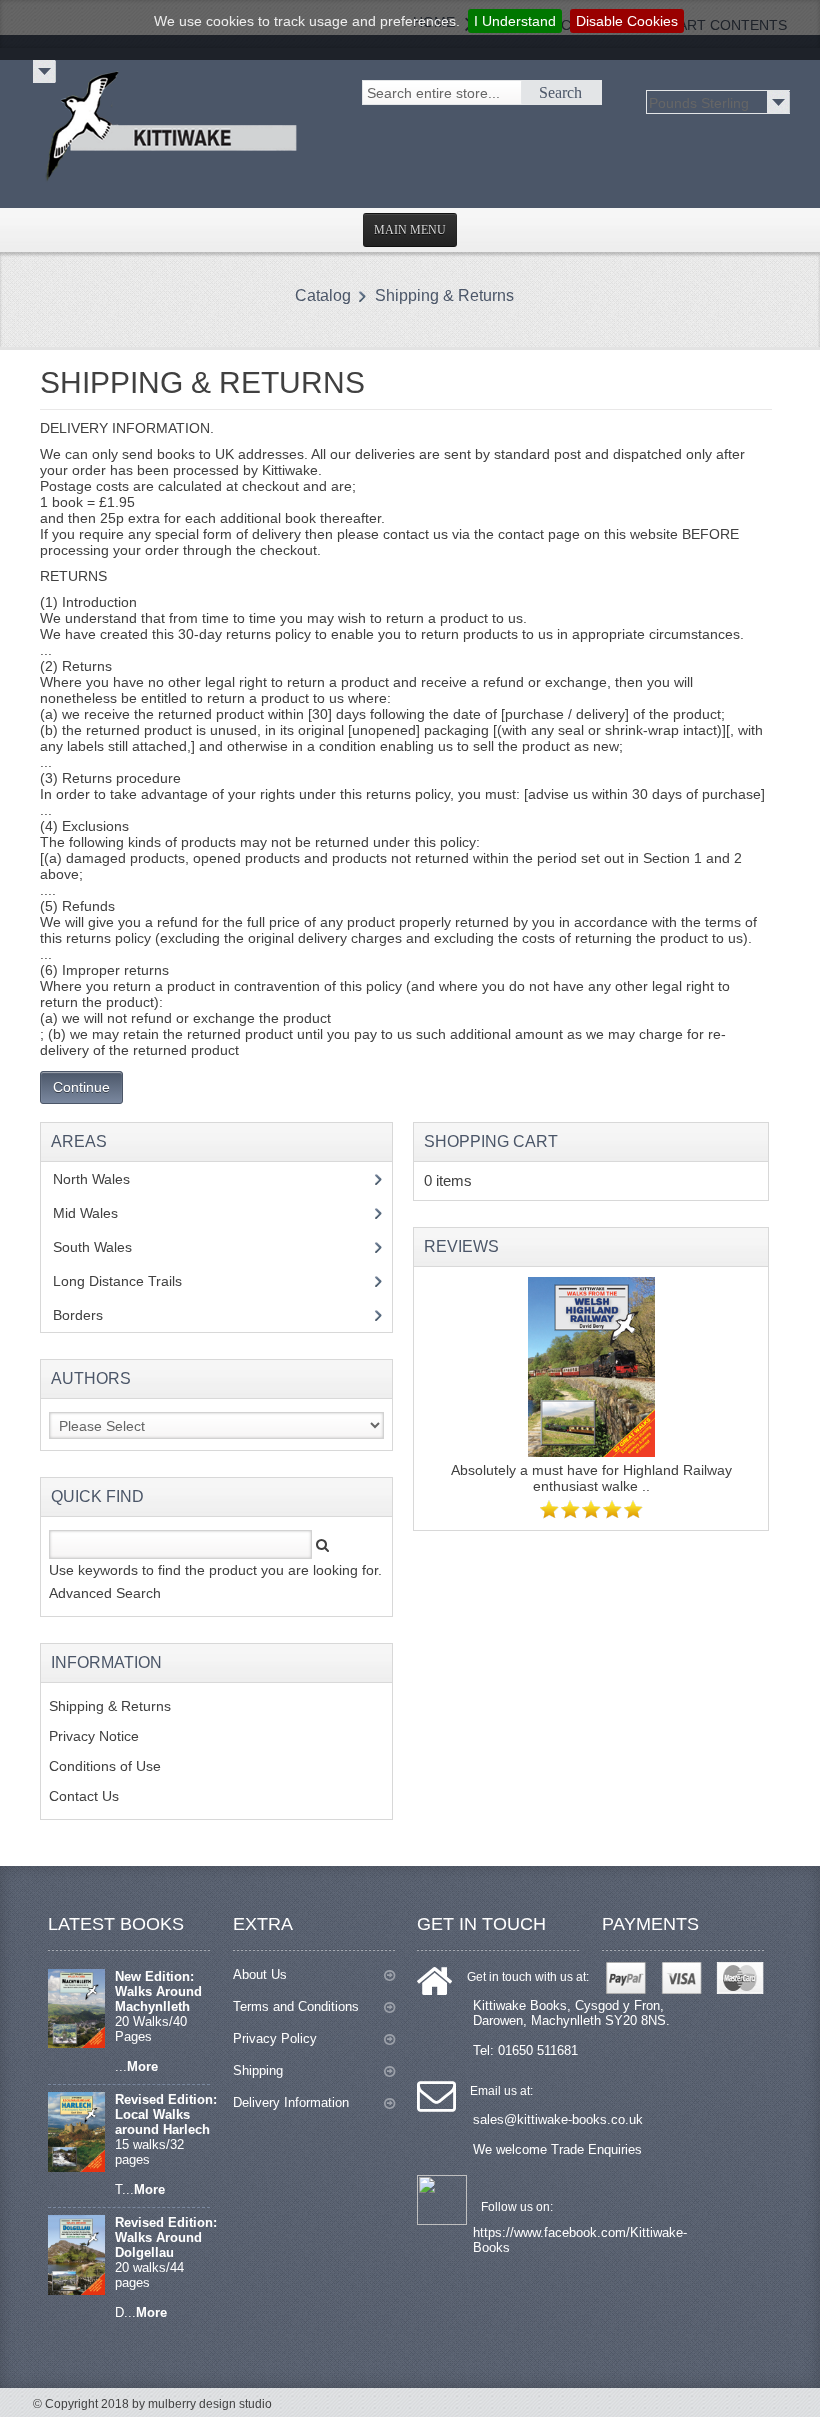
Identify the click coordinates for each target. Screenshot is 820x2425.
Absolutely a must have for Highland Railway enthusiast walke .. (591, 1478)
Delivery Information (291, 2102)
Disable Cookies (627, 21)
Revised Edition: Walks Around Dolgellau (166, 2237)
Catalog (323, 295)
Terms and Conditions (296, 2006)
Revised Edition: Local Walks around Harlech (166, 2114)
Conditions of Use (105, 1766)
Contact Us (84, 1796)
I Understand (515, 21)
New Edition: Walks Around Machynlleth (158, 1991)
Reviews (461, 1246)
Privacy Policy (275, 2038)
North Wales (106, 1179)
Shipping (258, 2070)
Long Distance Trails (132, 1281)
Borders (89, 1315)
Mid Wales (100, 1213)
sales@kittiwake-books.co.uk (558, 2119)
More (142, 2066)
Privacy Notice (94, 1736)
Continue (81, 1087)
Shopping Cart (491, 1141)
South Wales (107, 1247)
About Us (260, 1974)
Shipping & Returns (444, 295)
